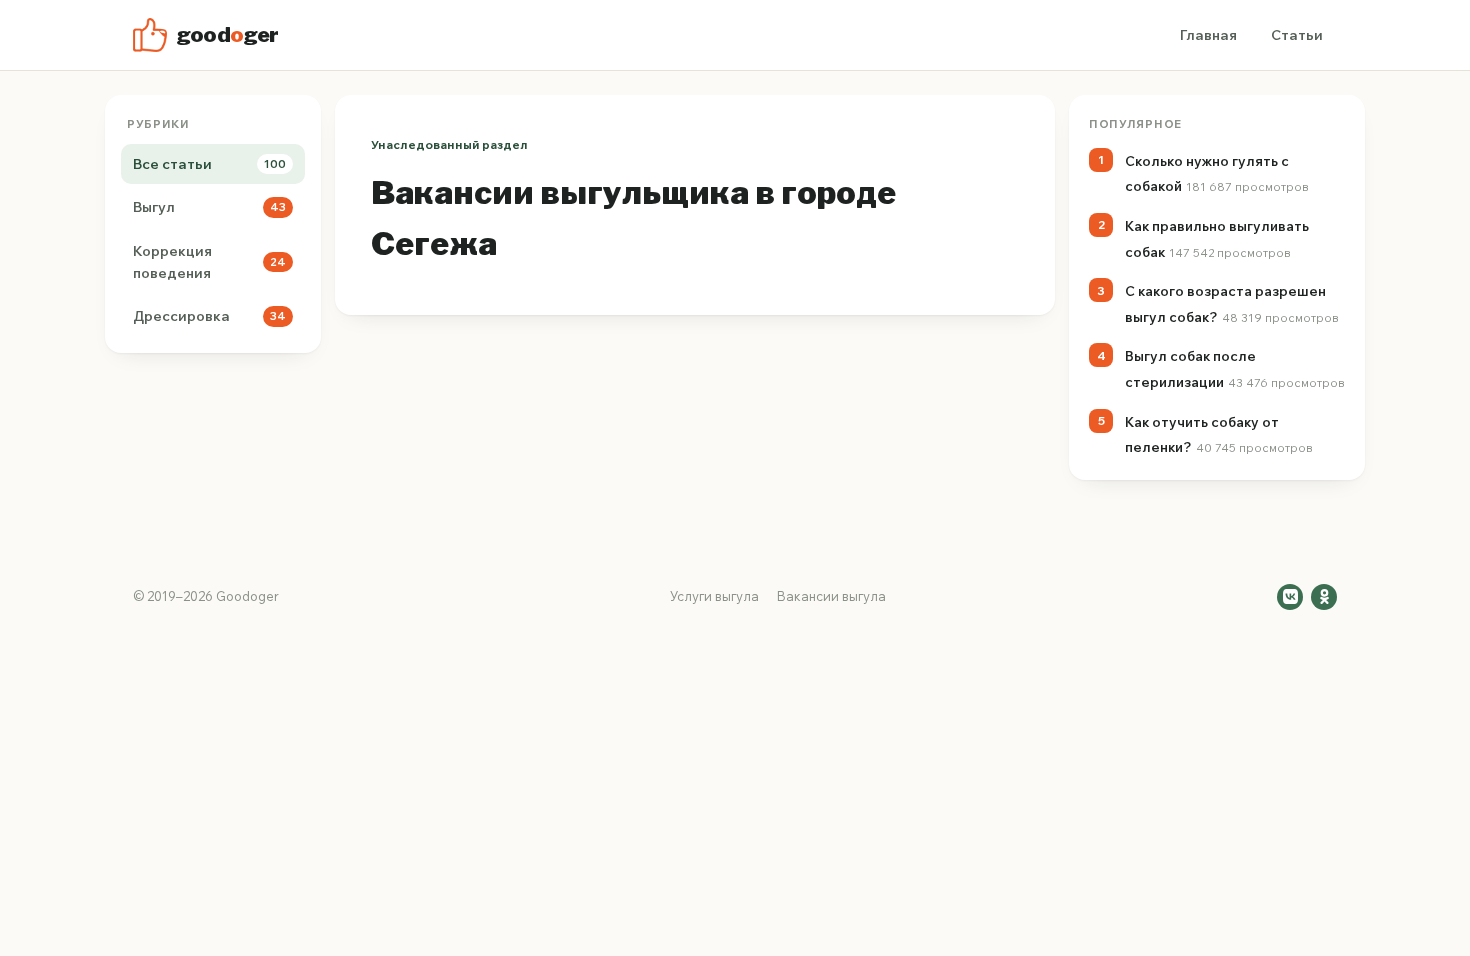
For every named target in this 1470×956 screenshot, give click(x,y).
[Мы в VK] (1290, 597)
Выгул (209, 207)
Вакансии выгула (831, 596)
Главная (1208, 35)
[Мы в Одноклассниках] (1324, 597)
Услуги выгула (714, 596)
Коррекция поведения (209, 262)
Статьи (1297, 35)
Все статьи (209, 164)
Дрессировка (209, 316)
